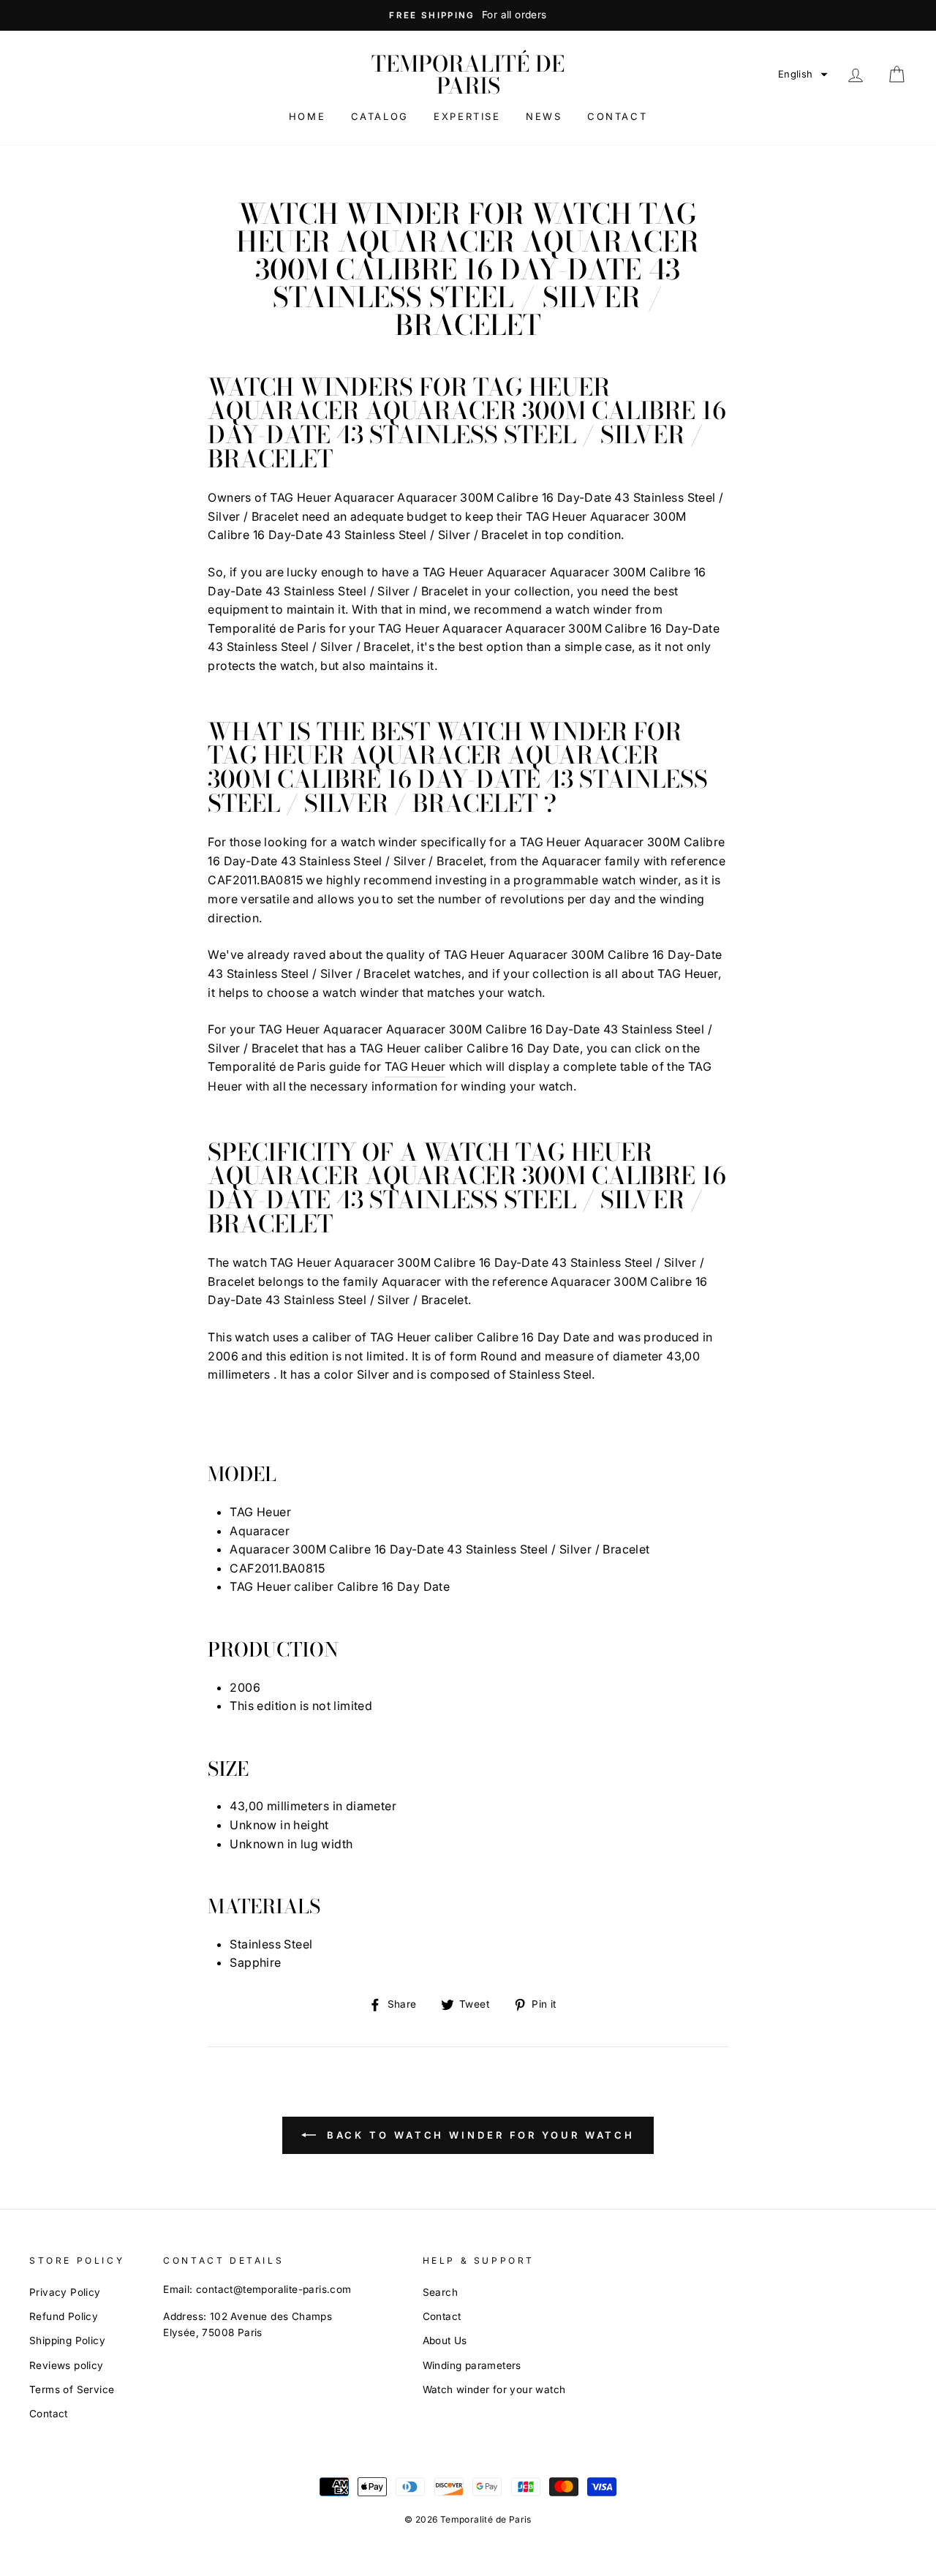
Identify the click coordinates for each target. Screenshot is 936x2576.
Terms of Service (72, 2389)
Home (307, 116)
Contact (617, 116)
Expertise (467, 116)
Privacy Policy (65, 2292)
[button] (803, 74)
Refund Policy (64, 2316)
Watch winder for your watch (494, 2389)
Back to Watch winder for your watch (478, 2135)
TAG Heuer (415, 1066)
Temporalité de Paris (468, 75)
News (544, 116)
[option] (468, 15)
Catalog (380, 116)
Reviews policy (67, 2365)
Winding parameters (472, 2365)
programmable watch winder (596, 880)
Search (440, 2292)
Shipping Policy (67, 2340)
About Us (445, 2340)
